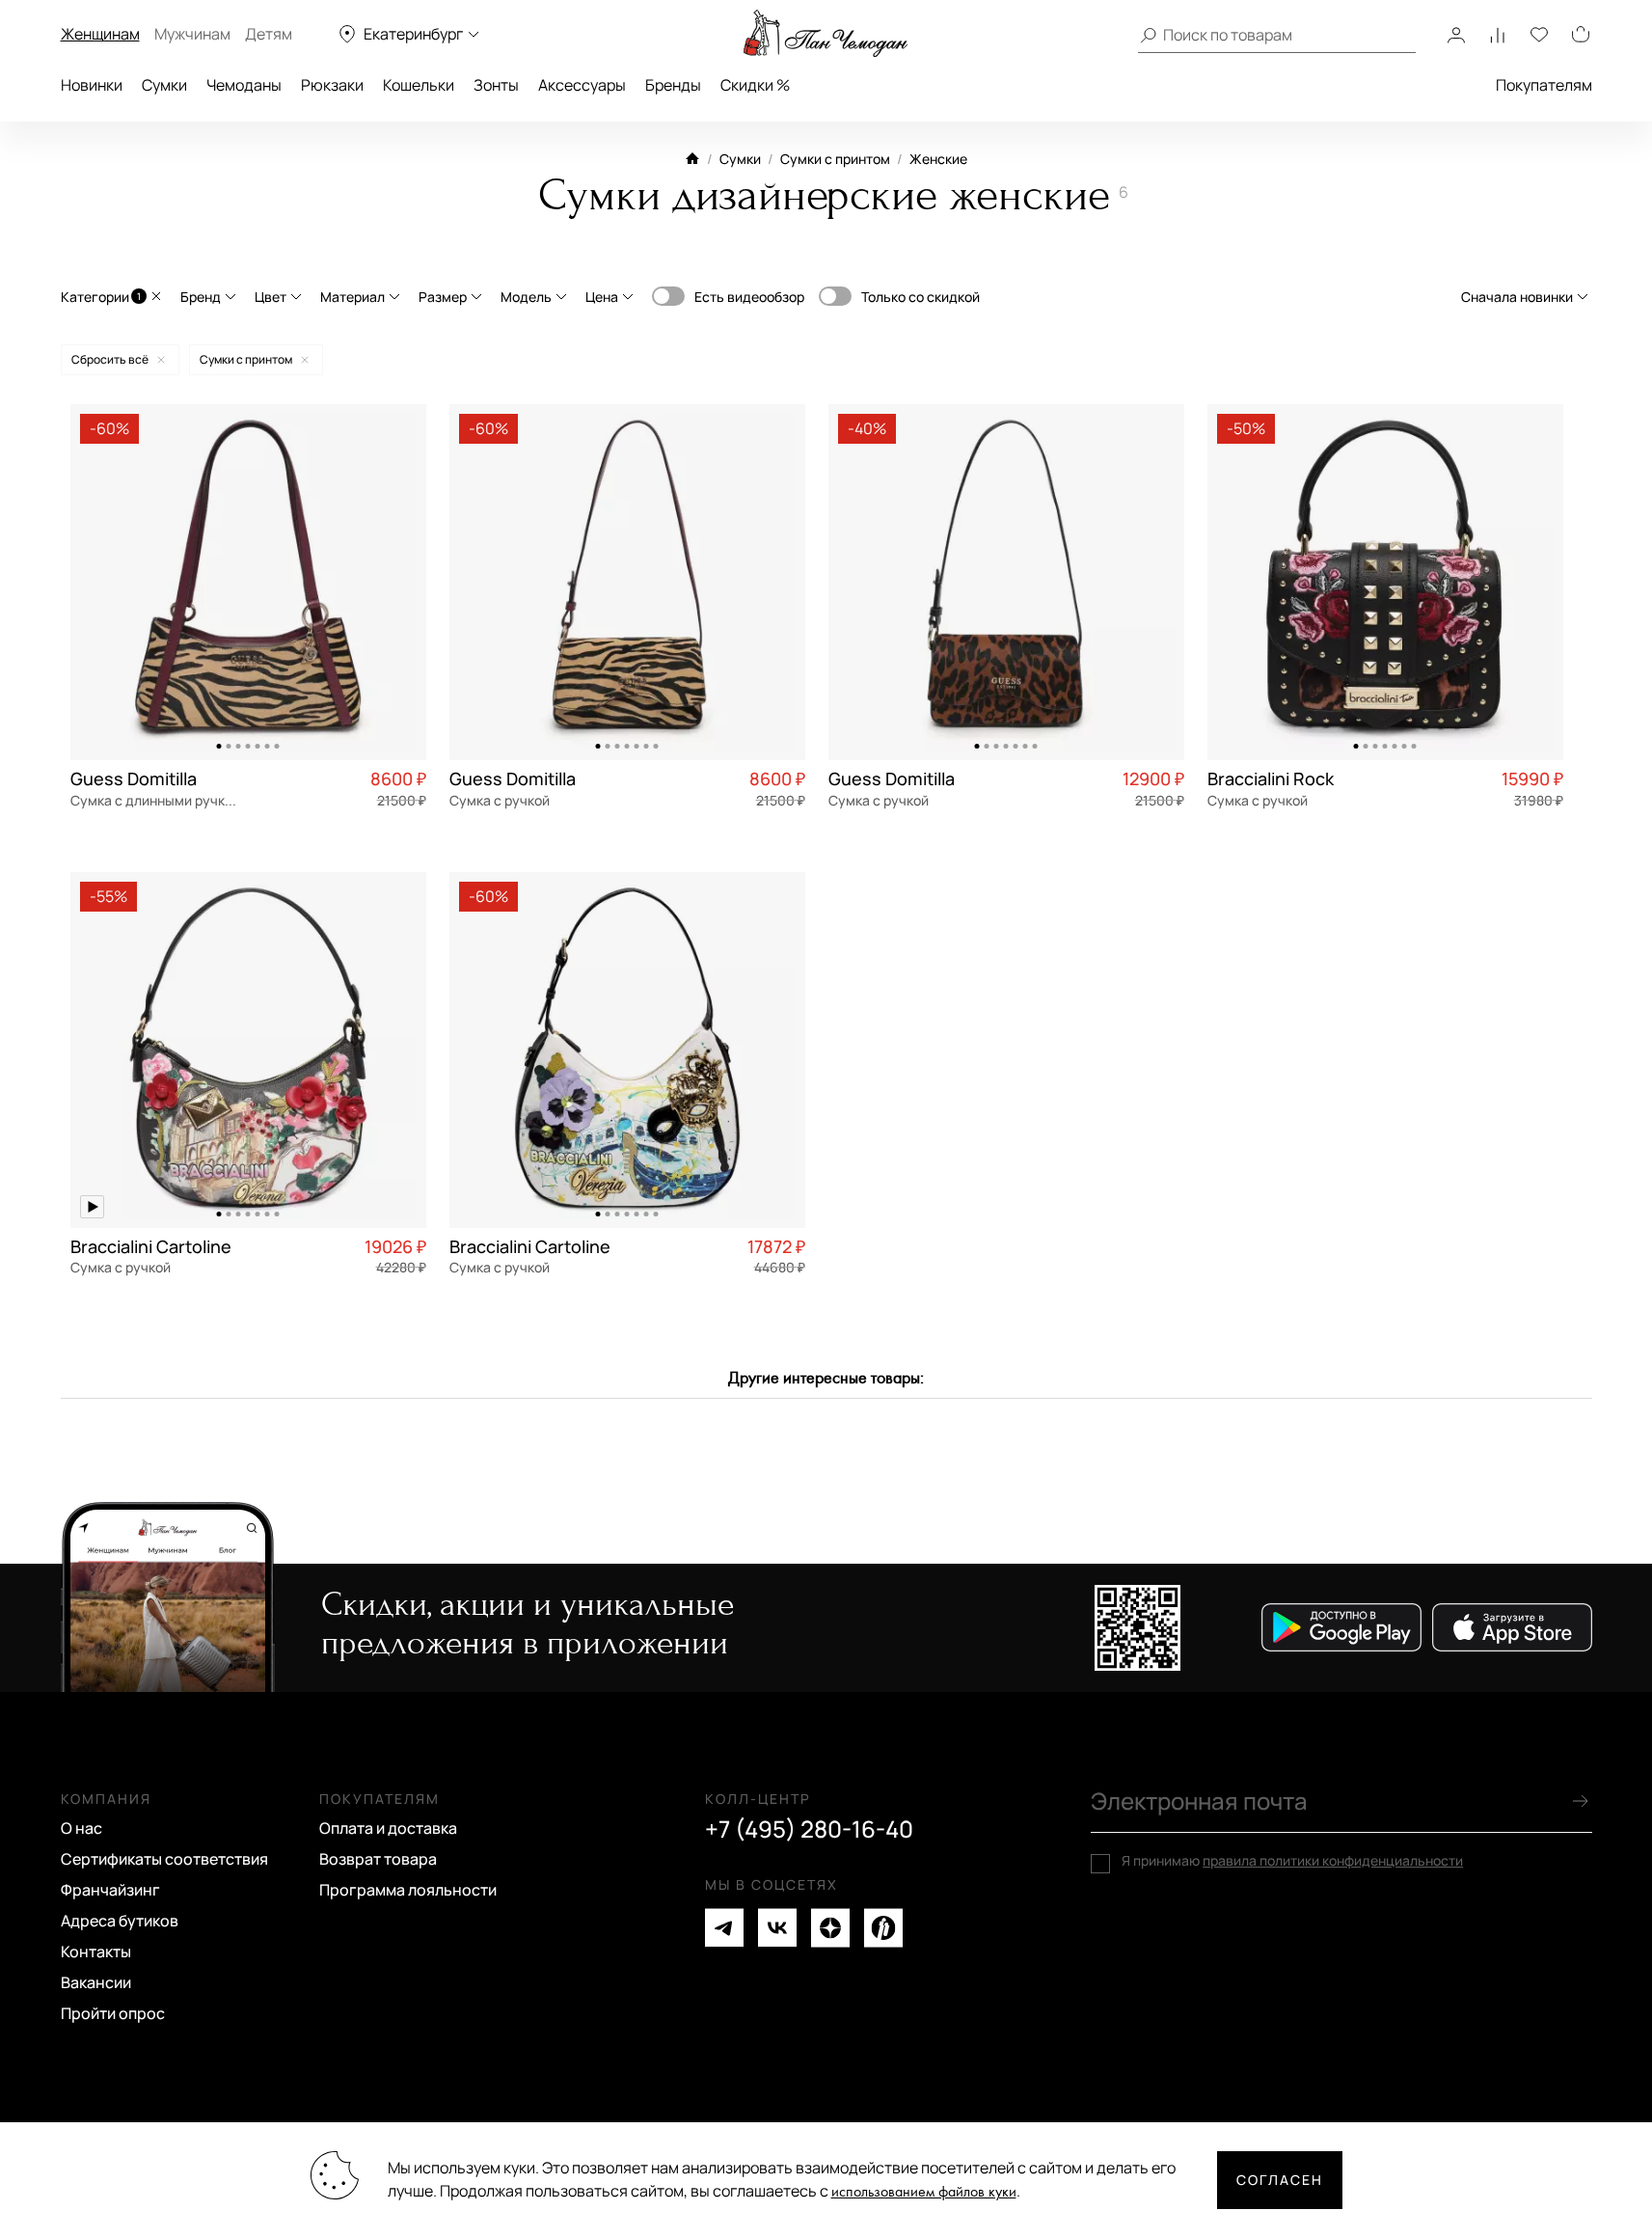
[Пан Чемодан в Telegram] (724, 1928)
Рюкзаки (332, 85)
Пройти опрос (113, 2013)
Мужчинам (192, 34)
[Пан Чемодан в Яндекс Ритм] (883, 1928)
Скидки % (755, 85)
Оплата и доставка (388, 1828)
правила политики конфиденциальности (1333, 1860)
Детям (269, 34)
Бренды (673, 85)
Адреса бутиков (120, 1921)
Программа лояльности (408, 1890)
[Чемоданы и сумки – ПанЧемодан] (826, 34)
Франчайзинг (110, 1890)
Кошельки (419, 85)
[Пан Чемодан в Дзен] (830, 1928)
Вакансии (96, 1982)
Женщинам (100, 34)
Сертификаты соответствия (164, 1859)
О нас (81, 1828)
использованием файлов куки (924, 2192)
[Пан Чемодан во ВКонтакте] (777, 1928)
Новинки (92, 85)
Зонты (496, 85)
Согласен (1280, 2180)
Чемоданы (244, 85)
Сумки (164, 85)
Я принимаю (1292, 1861)
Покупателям (1544, 85)
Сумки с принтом (835, 159)
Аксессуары (582, 85)
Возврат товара (378, 1859)
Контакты (96, 1951)
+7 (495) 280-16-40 (809, 1829)
